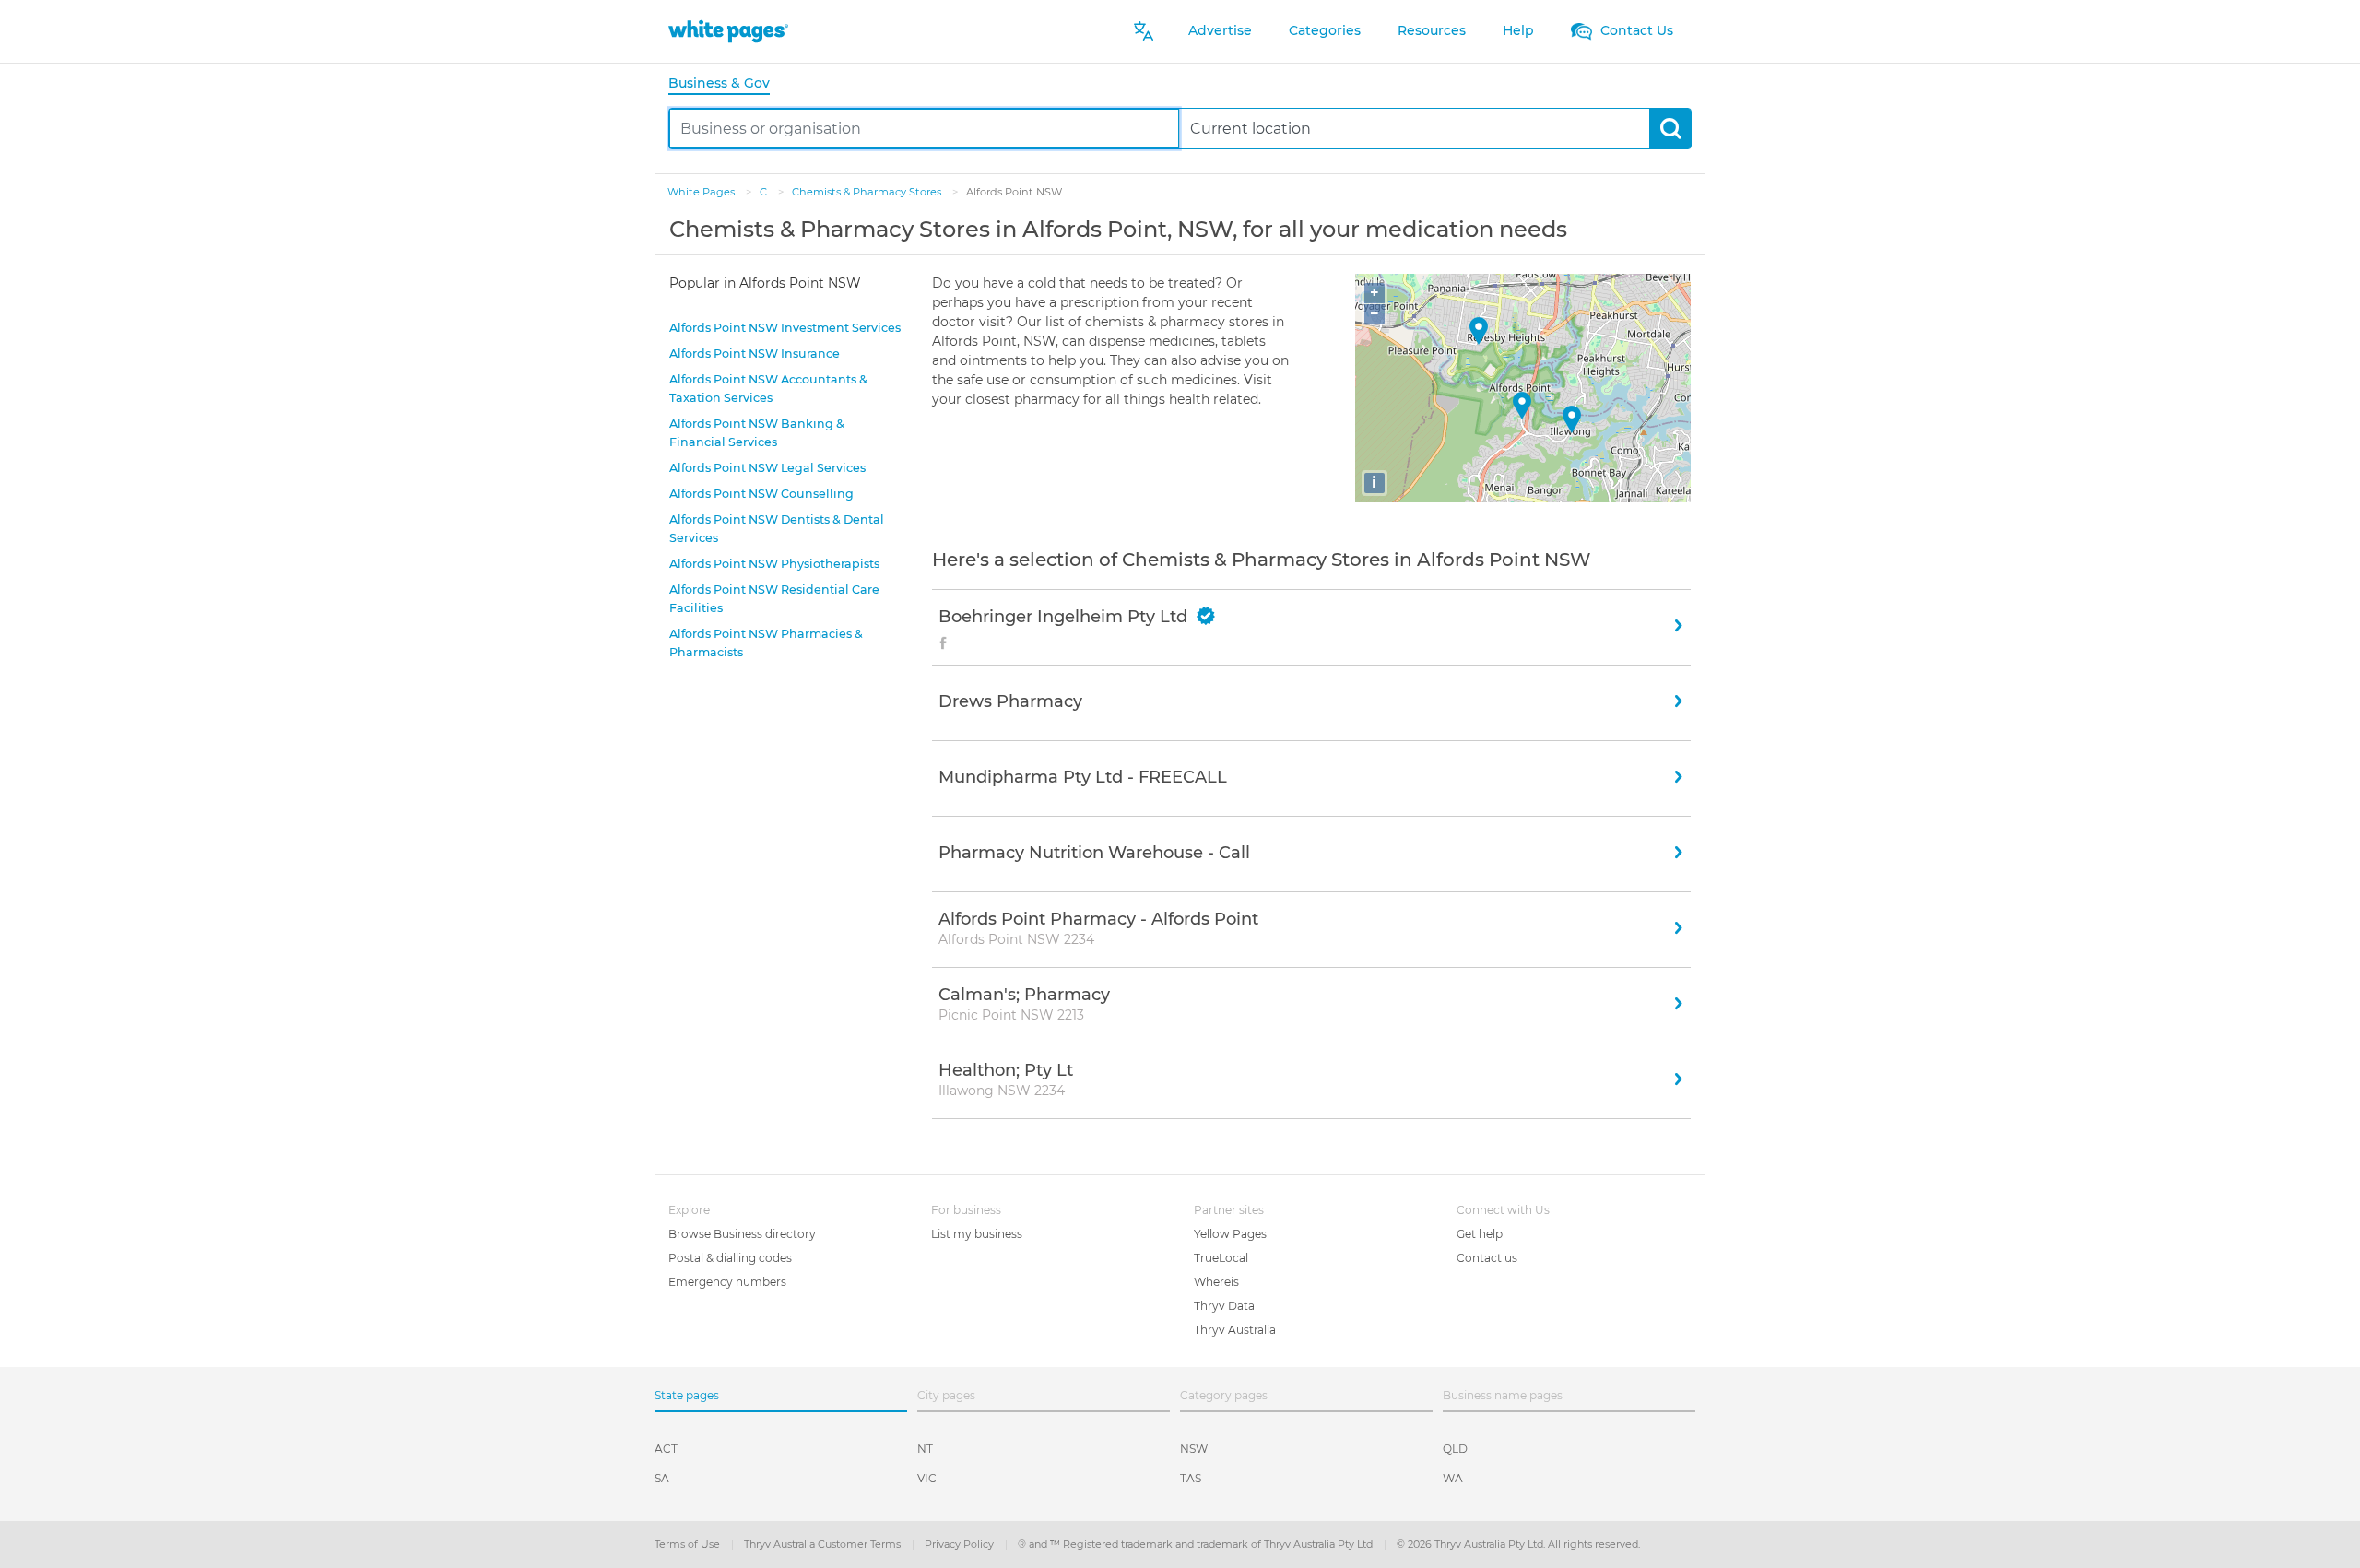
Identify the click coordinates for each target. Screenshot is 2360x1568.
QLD (1455, 1449)
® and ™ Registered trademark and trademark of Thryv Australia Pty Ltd (1197, 1544)
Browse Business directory (742, 1234)
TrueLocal (1221, 1258)
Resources (1432, 30)
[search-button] (1670, 129)
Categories (1325, 30)
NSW (1194, 1449)
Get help (1480, 1234)
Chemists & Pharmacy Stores (868, 192)
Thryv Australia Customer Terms (824, 1544)
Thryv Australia (1235, 1330)
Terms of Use (689, 1544)
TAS (1191, 1478)
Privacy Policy (961, 1544)
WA (1453, 1478)
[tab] (726, 84)
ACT (666, 1449)
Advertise (1220, 30)
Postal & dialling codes (730, 1258)
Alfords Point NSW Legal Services (767, 468)
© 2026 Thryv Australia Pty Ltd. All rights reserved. (1518, 1544)
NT (925, 1449)
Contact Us (1635, 30)
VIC (927, 1478)
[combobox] (924, 129)
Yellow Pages (1230, 1234)
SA (662, 1478)
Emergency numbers (727, 1282)
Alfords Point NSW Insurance (755, 354)
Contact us (1487, 1258)
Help (1518, 30)
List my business (977, 1234)
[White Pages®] (728, 31)
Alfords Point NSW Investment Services (785, 328)
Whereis (1216, 1282)
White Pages (702, 192)
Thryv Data (1224, 1306)
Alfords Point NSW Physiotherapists (774, 564)
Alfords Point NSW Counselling (761, 494)
